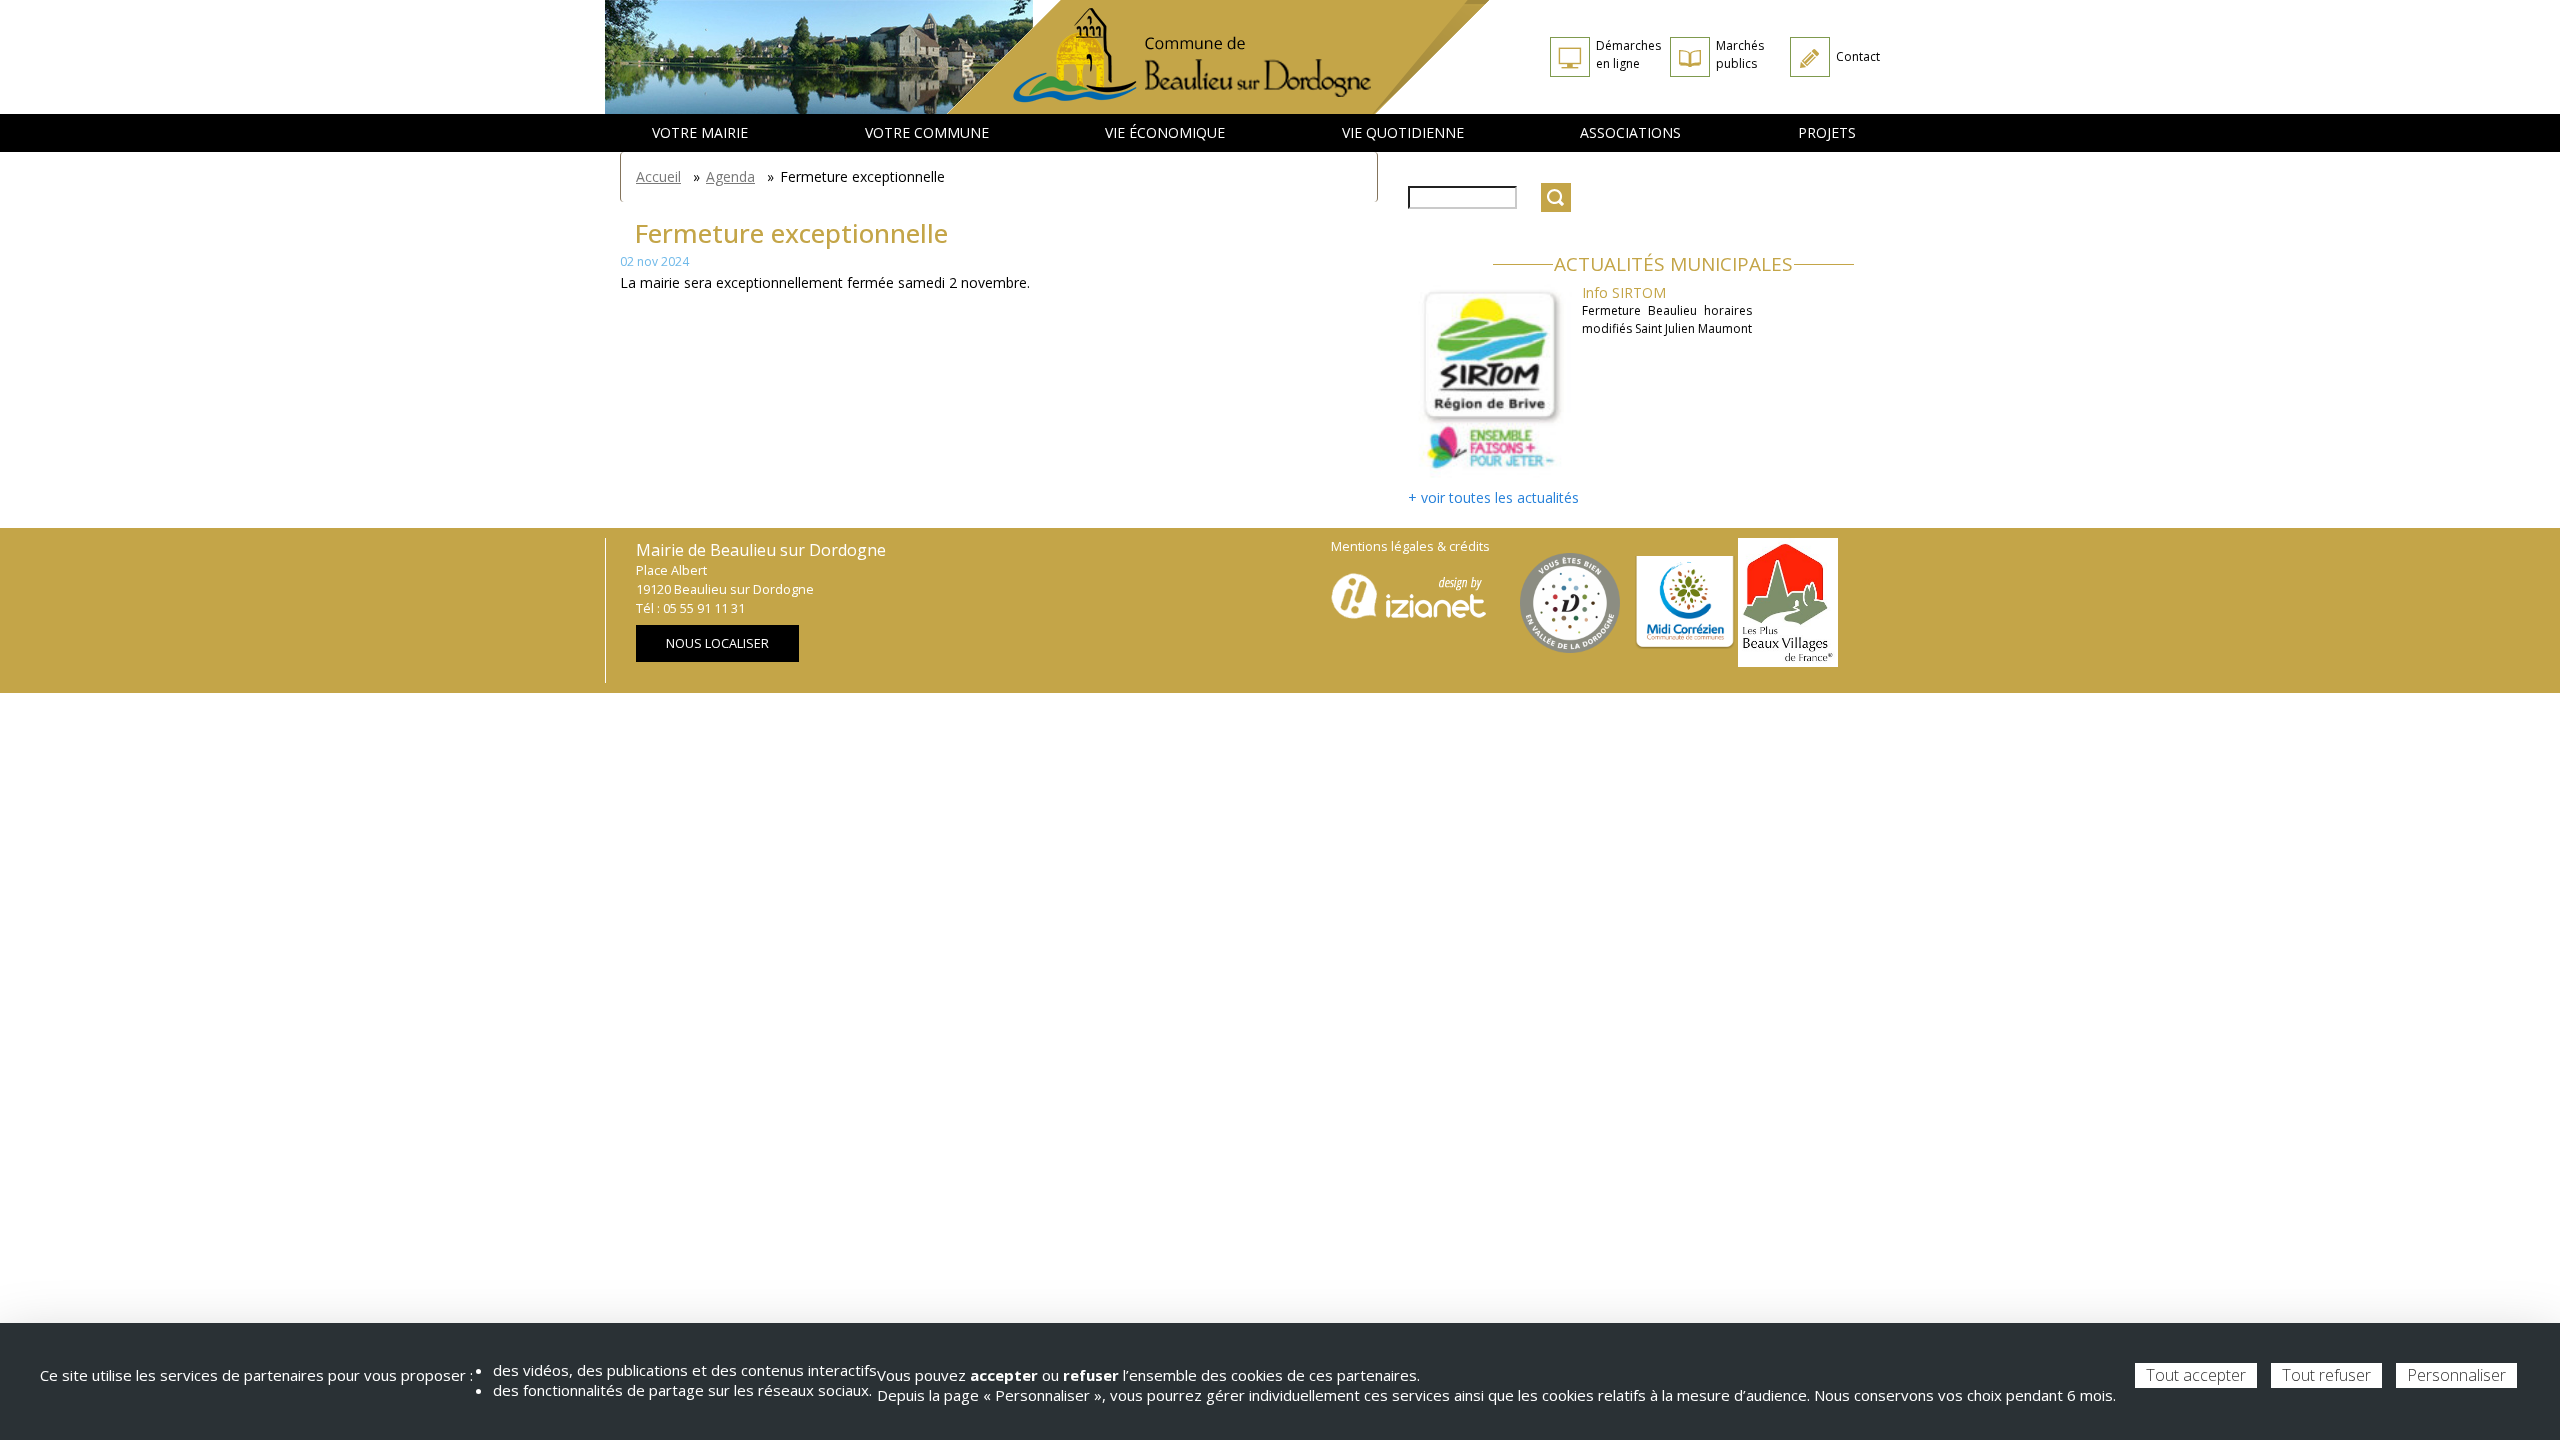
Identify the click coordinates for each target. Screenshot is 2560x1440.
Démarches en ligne (1628, 54)
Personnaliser (2456, 1375)
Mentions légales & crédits (1410, 546)
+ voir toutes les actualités (1493, 497)
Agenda (730, 176)
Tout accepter (2196, 1375)
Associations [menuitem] (1630, 132)
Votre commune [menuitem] (927, 132)
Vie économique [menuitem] (1165, 132)
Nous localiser (717, 643)
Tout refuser (2326, 1375)
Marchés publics (1740, 54)
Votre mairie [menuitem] (700, 132)
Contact (1858, 56)
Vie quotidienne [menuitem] (1403, 132)
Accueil (658, 176)
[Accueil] (1218, 57)
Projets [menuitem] (1827, 132)
